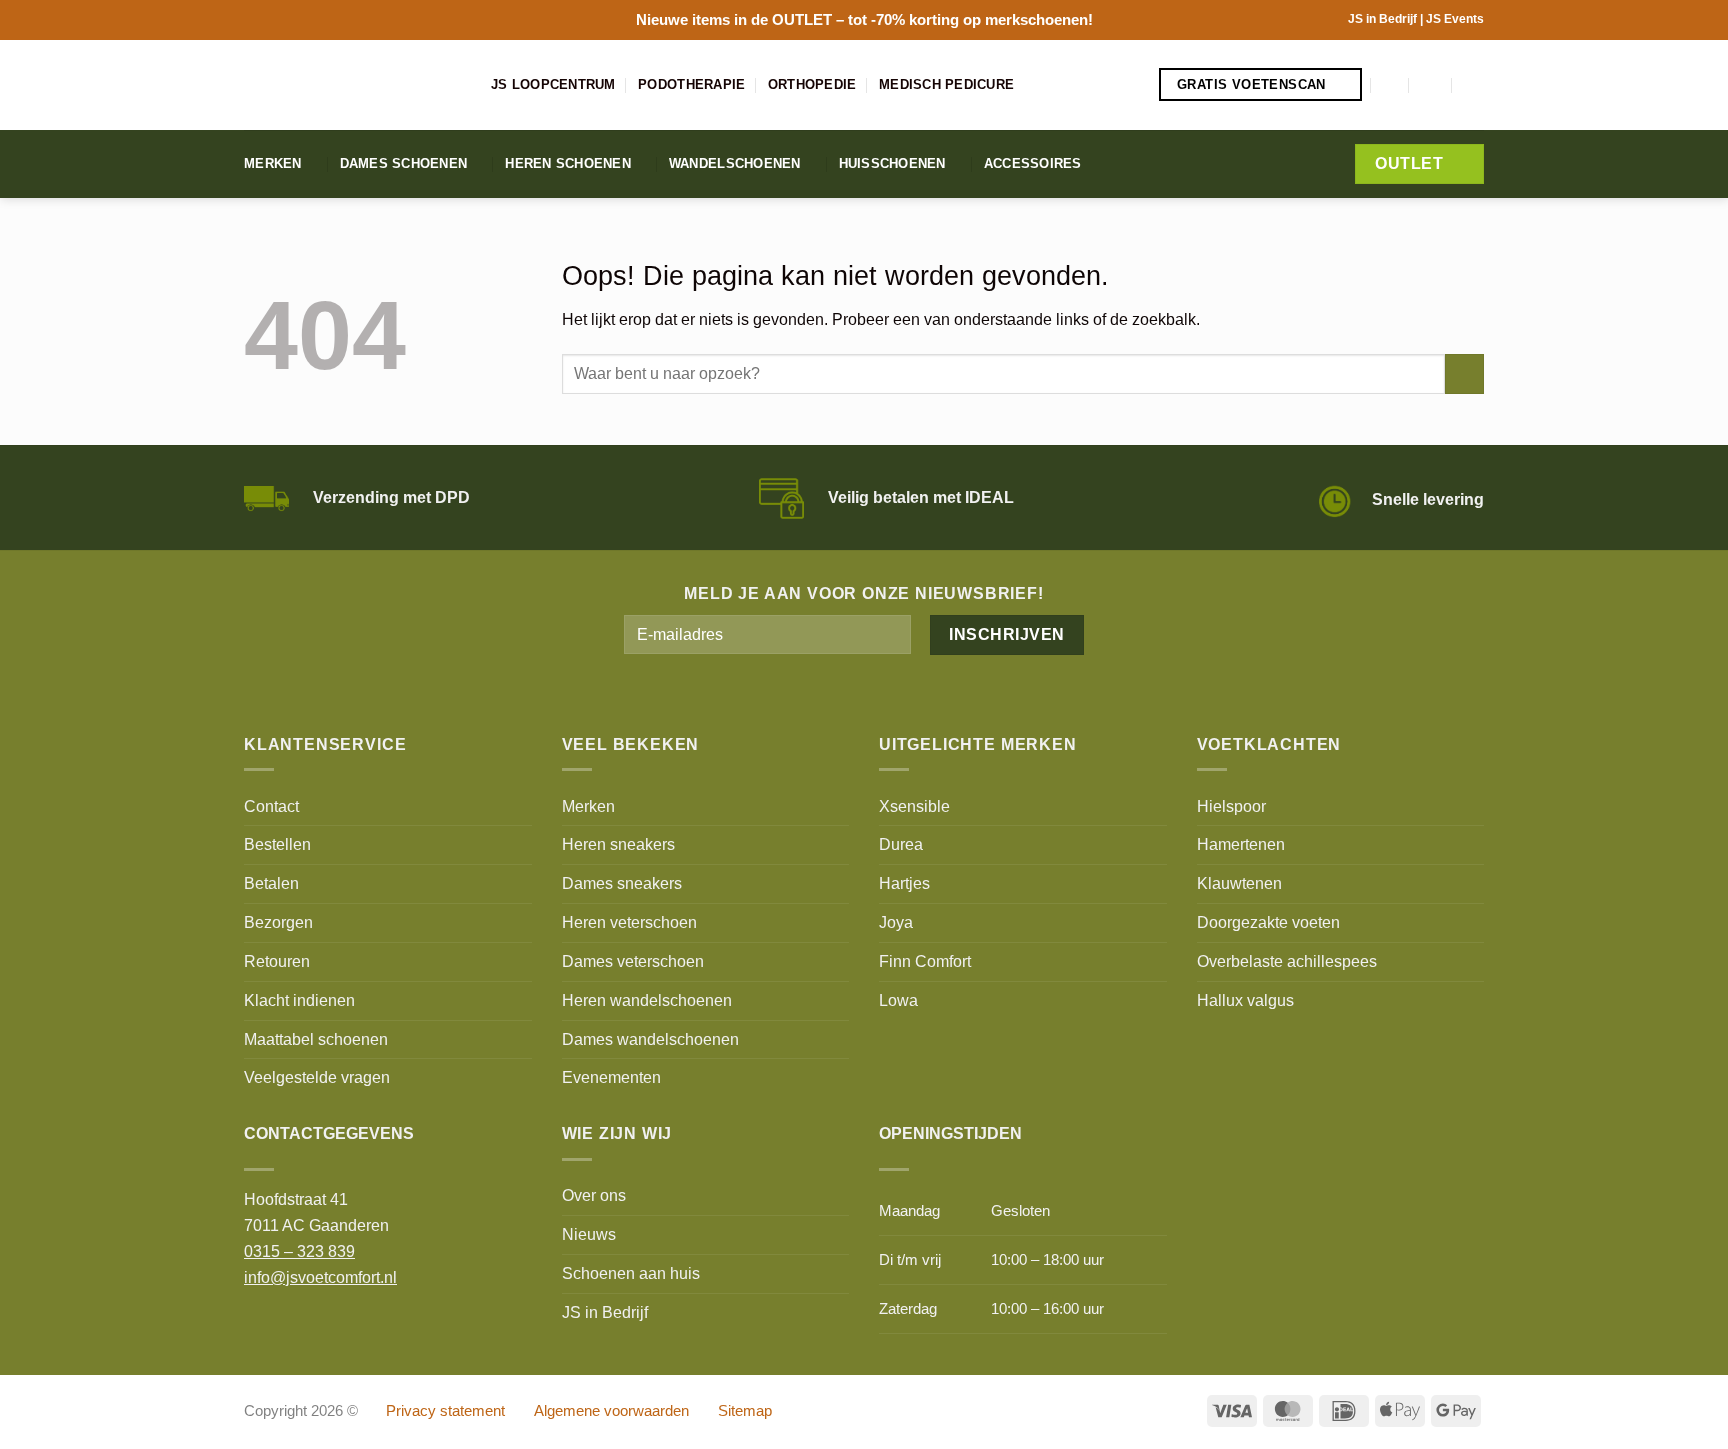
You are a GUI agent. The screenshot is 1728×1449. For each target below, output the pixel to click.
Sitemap (745, 1411)
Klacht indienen (299, 1000)
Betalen (271, 883)
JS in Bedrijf (1384, 19)
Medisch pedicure (946, 84)
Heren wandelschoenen (647, 1000)
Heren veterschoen (629, 922)
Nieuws (589, 1234)
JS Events (1455, 19)
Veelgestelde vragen (317, 1077)
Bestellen (277, 844)
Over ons (594, 1195)
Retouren (277, 961)
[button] (1391, 84)
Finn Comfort (925, 961)
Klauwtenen (1239, 883)
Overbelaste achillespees (1287, 961)
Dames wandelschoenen (650, 1039)
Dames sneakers (622, 883)
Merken (273, 163)
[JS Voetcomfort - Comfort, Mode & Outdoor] (352, 85)
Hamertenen (1241, 844)
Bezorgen (278, 922)
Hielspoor (1231, 806)
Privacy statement (445, 1411)
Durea (901, 844)
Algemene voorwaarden (611, 1411)
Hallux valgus (1245, 1000)
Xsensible (914, 806)
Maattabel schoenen (316, 1039)
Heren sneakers (618, 844)
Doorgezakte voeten (1268, 922)
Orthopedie (812, 84)
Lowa (898, 1000)
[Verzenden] (1464, 374)
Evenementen (611, 1077)
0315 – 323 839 (299, 1251)
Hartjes (904, 883)
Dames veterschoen (633, 961)
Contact (271, 806)
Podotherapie (691, 84)
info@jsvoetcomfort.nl (320, 1277)
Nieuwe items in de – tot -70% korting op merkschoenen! (864, 19)
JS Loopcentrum (553, 84)
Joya (896, 922)
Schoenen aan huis (631, 1273)
